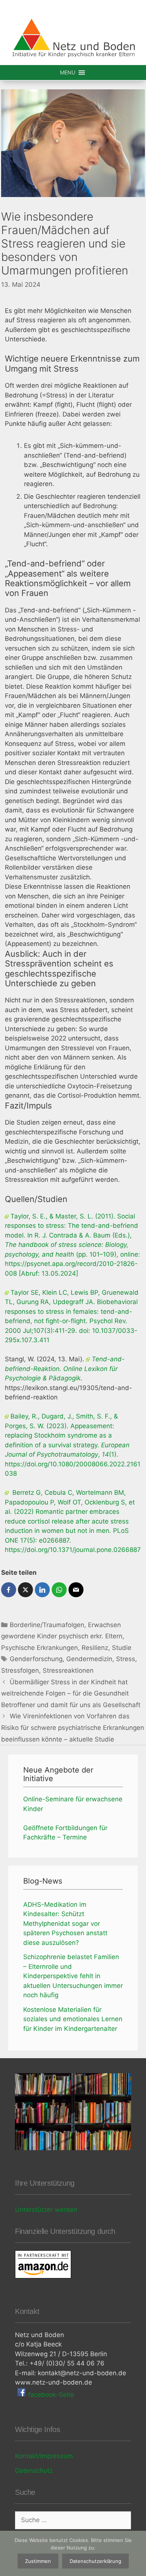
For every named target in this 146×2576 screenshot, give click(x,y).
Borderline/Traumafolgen (47, 1625)
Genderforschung (36, 1659)
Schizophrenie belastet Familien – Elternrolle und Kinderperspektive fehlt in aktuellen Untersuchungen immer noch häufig (73, 1976)
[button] (68, 73)
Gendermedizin (89, 1659)
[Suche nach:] (73, 2520)
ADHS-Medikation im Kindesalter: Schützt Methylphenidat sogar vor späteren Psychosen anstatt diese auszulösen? (65, 1924)
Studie (122, 1648)
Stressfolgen (20, 1670)
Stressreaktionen (68, 1670)
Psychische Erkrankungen (39, 1648)
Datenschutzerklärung (95, 2561)
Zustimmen (38, 2561)
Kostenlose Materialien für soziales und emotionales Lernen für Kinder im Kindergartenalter (73, 2019)
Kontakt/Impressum (44, 2456)
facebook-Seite (50, 2395)
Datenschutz (34, 2471)
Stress (126, 1659)
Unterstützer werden (46, 2210)
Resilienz (95, 1648)
